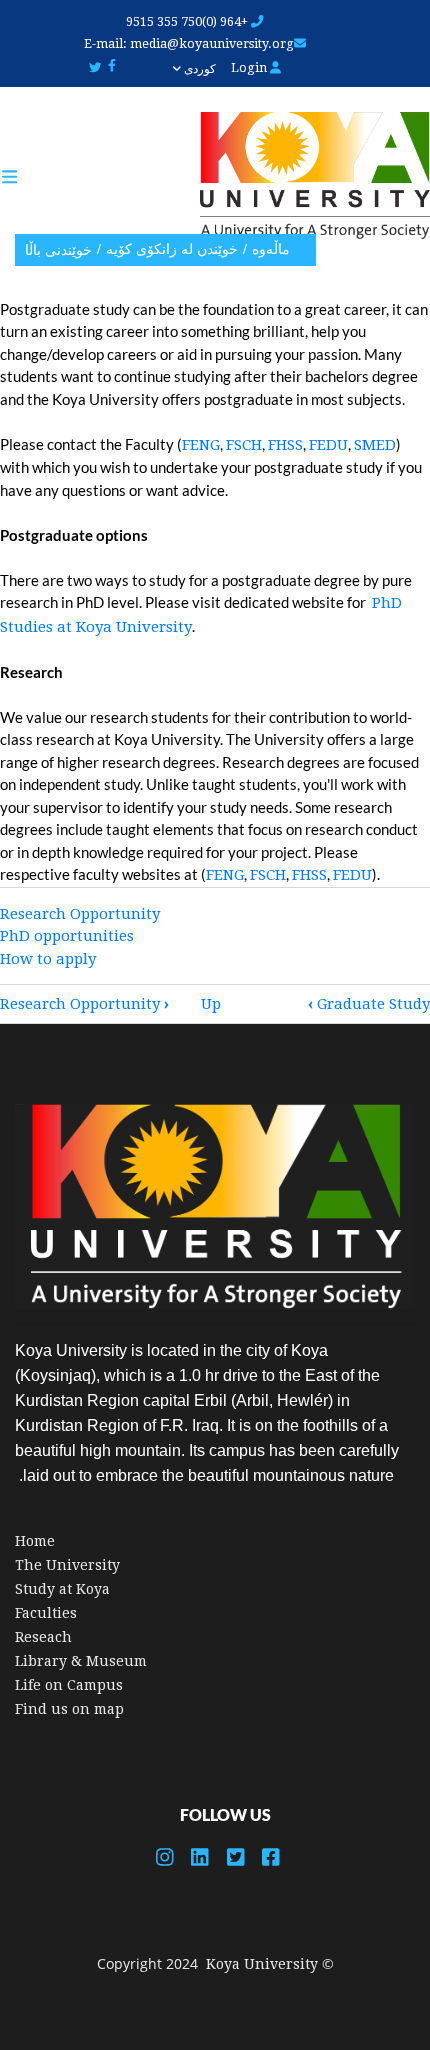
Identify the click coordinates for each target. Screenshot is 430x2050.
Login (250, 67)
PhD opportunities (67, 936)
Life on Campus (69, 1685)
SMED (375, 445)
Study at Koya (62, 1589)
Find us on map (69, 1709)
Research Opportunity (80, 914)
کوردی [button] (198, 69)
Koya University (262, 1964)
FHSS (285, 445)
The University (67, 1565)
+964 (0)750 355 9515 (188, 21)
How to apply (48, 959)
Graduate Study (369, 1004)
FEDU (328, 445)
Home (35, 1541)
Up (211, 1004)
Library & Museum (81, 1661)
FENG (201, 445)
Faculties (46, 1613)
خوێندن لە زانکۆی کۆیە (172, 249)
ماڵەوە (271, 249)
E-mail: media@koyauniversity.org (189, 43)
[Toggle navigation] (19, 177)
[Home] (305, 176)
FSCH (244, 445)
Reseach (43, 1637)
